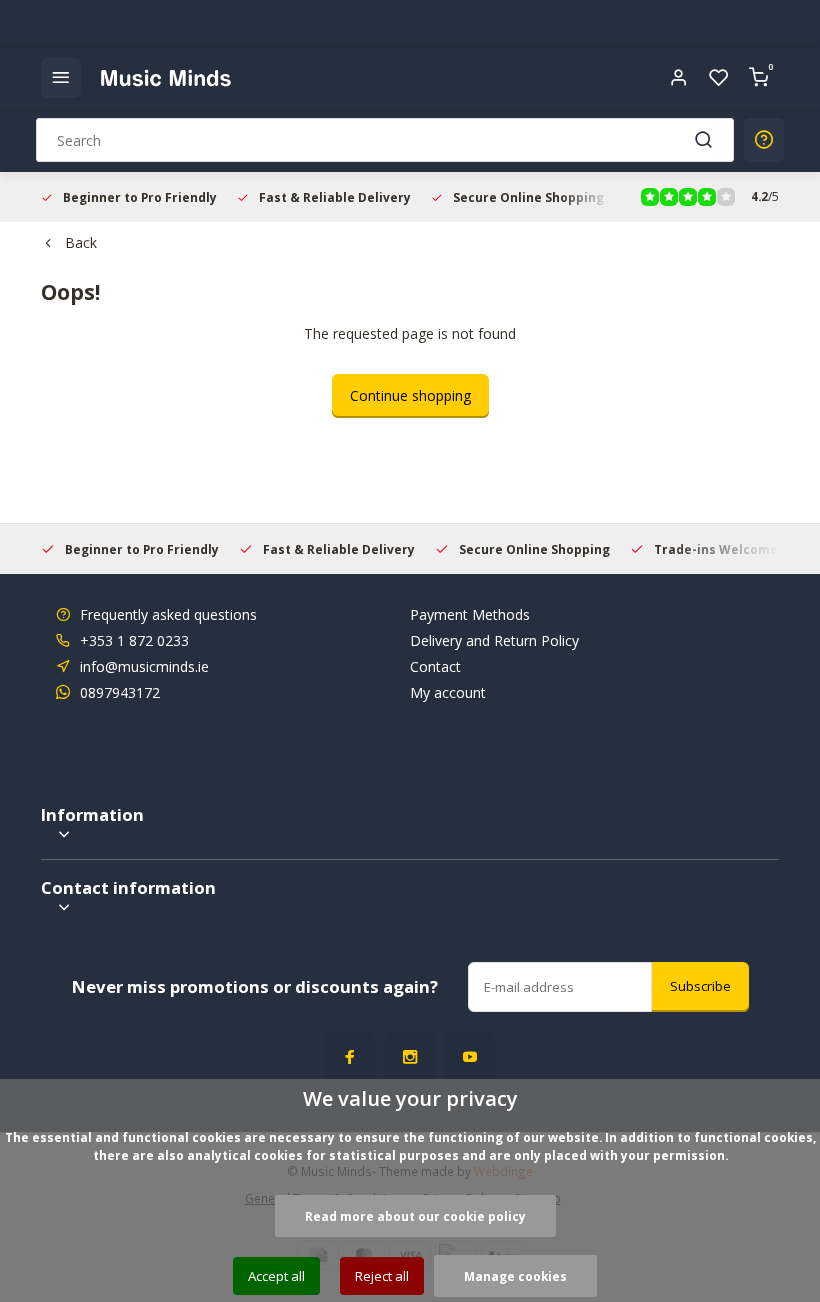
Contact (435, 666)
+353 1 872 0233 (134, 640)
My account (448, 692)
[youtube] (470, 1057)
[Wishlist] (719, 78)
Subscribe (700, 986)
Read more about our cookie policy (415, 1216)
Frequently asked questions (168, 614)
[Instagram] (410, 1057)
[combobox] (385, 140)
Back (81, 242)
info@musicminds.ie (144, 666)
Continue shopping (410, 395)
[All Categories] (61, 78)
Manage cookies (515, 1276)
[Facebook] (350, 1057)
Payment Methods (470, 614)
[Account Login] (679, 78)
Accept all (276, 1276)
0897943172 (120, 692)
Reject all (382, 1276)
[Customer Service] (764, 140)
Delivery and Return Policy (494, 640)
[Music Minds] (166, 78)
